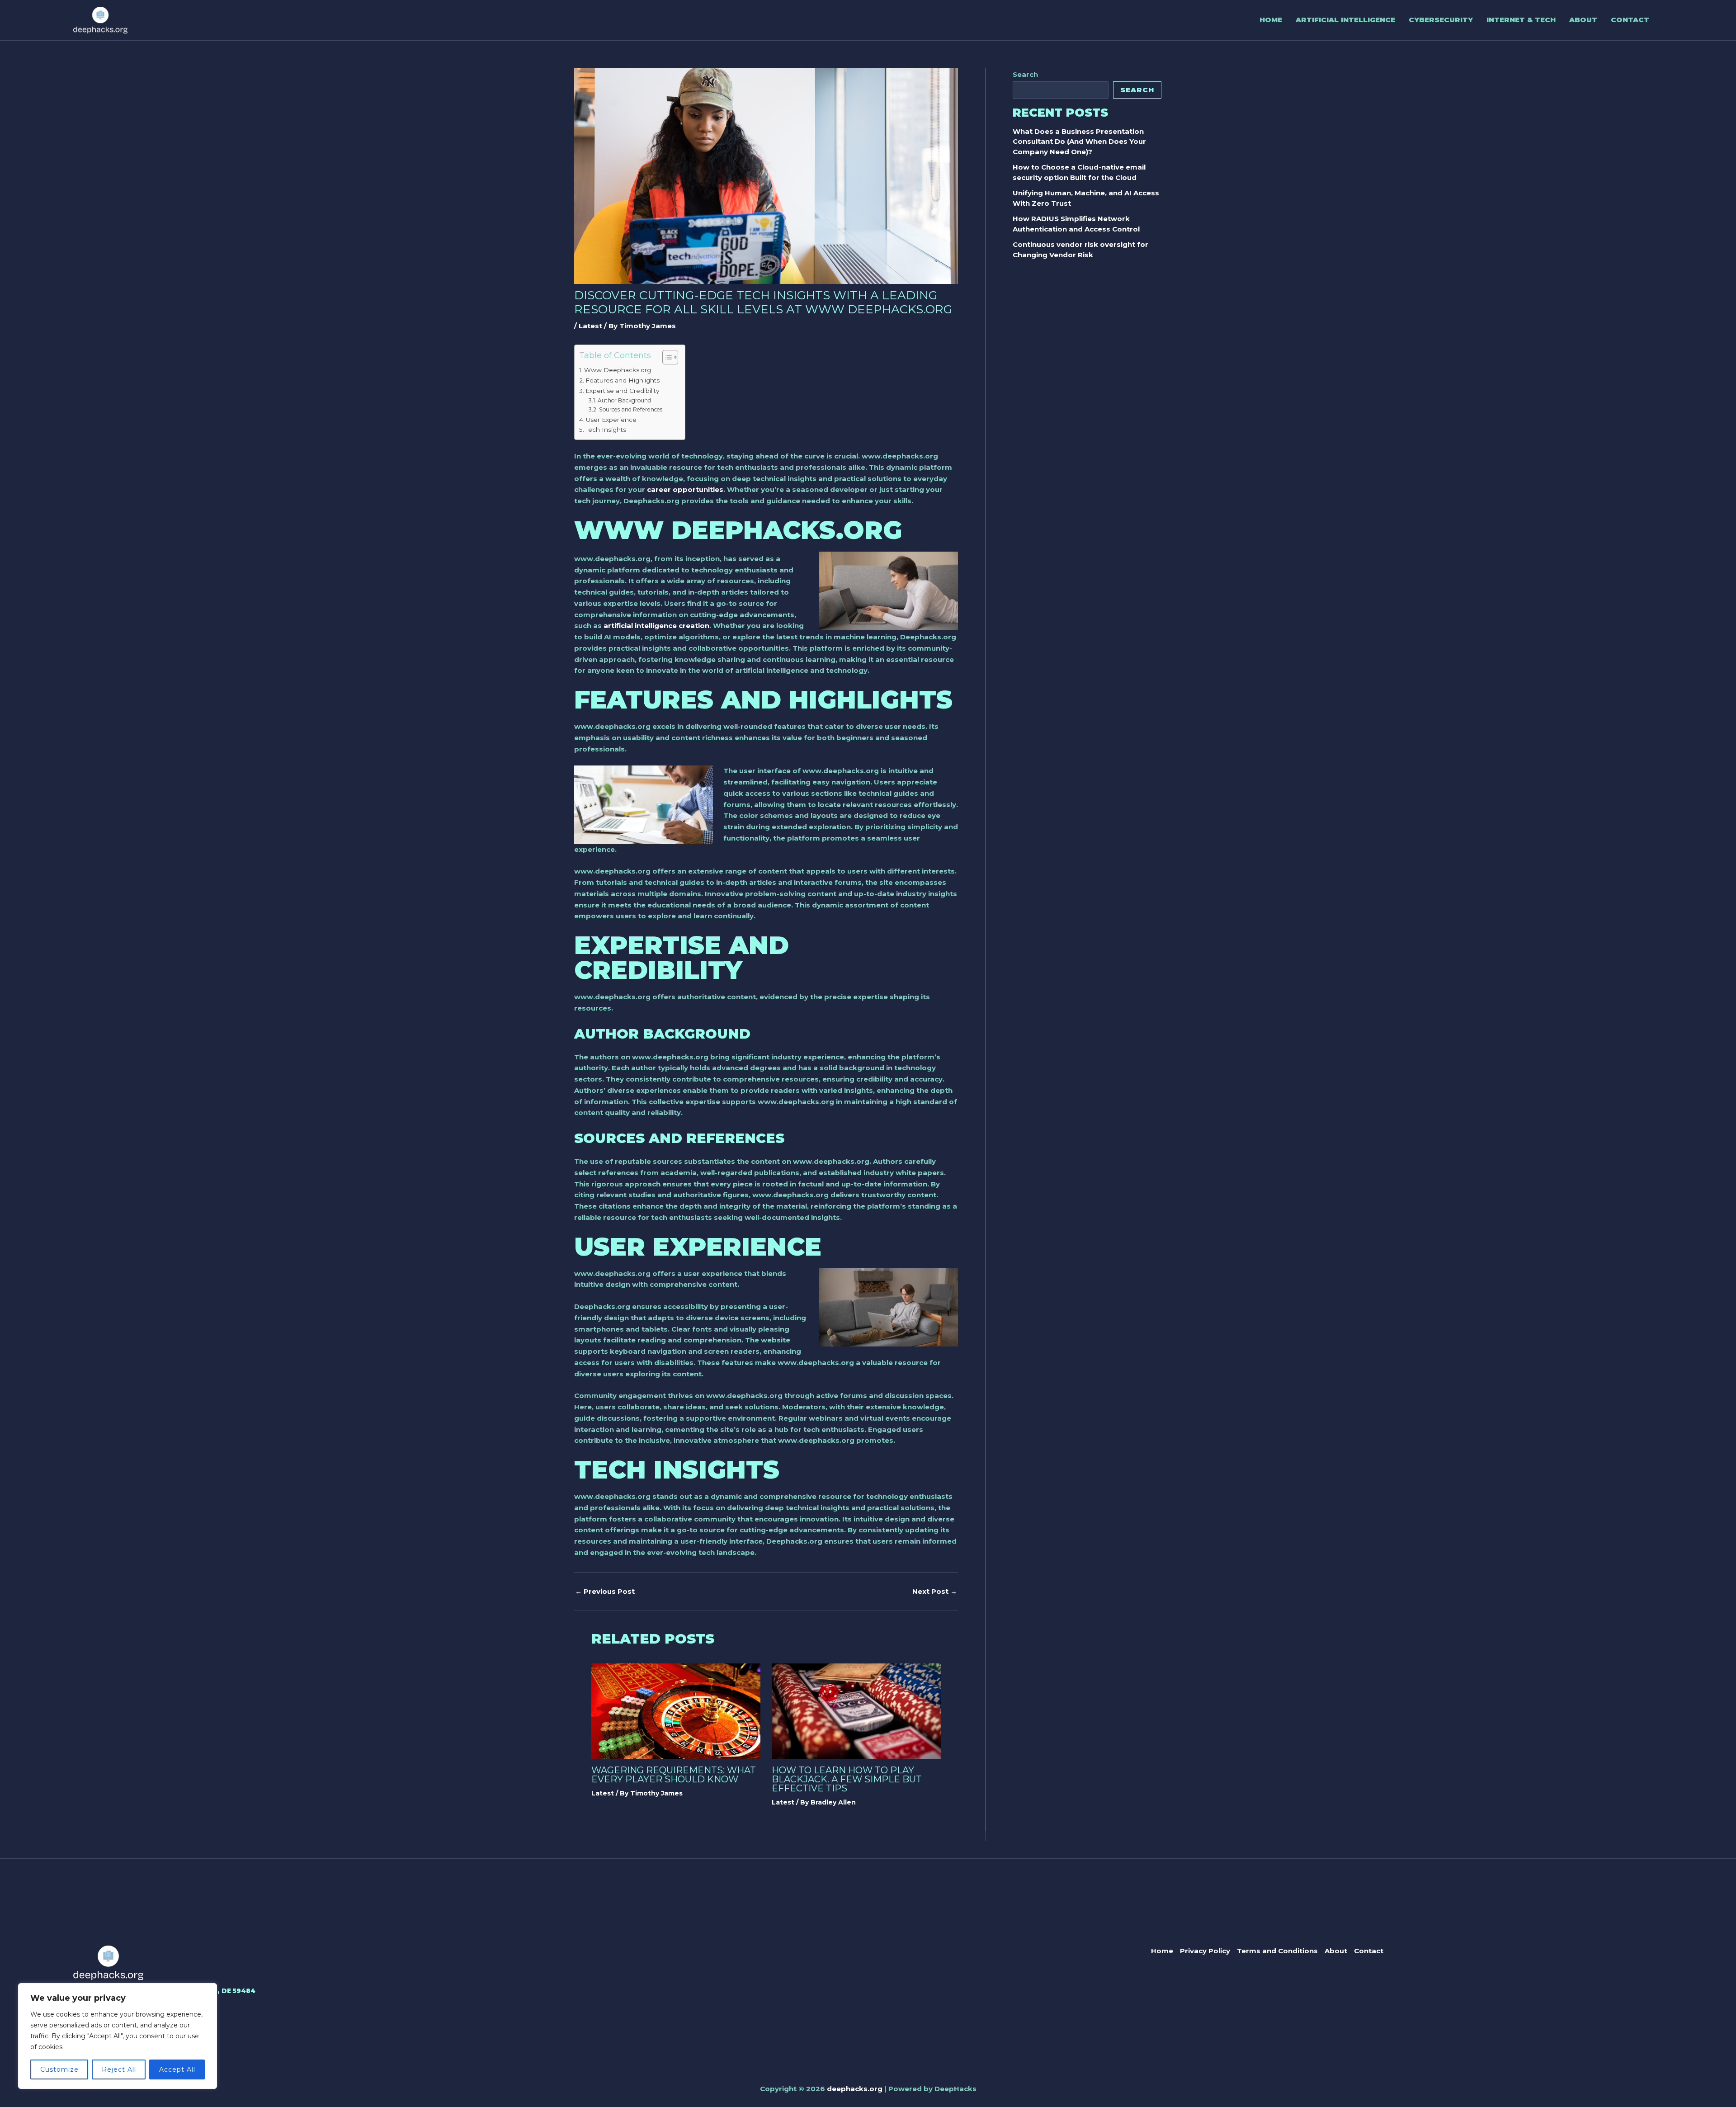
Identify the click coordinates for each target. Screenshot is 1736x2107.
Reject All (119, 2069)
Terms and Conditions (1277, 1951)
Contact (1630, 20)
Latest (590, 326)
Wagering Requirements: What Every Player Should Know (674, 1775)
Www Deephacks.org (618, 370)
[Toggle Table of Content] (666, 357)
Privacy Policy (1205, 1951)
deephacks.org (855, 2089)
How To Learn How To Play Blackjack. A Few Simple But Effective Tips (847, 1779)
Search (1025, 74)
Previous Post (605, 1591)
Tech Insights (606, 430)
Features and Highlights (623, 380)
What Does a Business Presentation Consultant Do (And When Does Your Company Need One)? (1079, 142)
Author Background (624, 400)
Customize (59, 2069)
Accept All (177, 2069)
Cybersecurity (1441, 20)
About (1583, 20)
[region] (118, 2036)
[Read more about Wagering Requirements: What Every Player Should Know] (676, 1710)
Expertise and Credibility (622, 391)
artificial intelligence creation (656, 626)
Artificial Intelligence (1345, 20)
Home (1271, 20)
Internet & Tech (1521, 20)
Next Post (935, 1591)
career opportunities (685, 489)
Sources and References (630, 409)
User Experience (611, 420)
